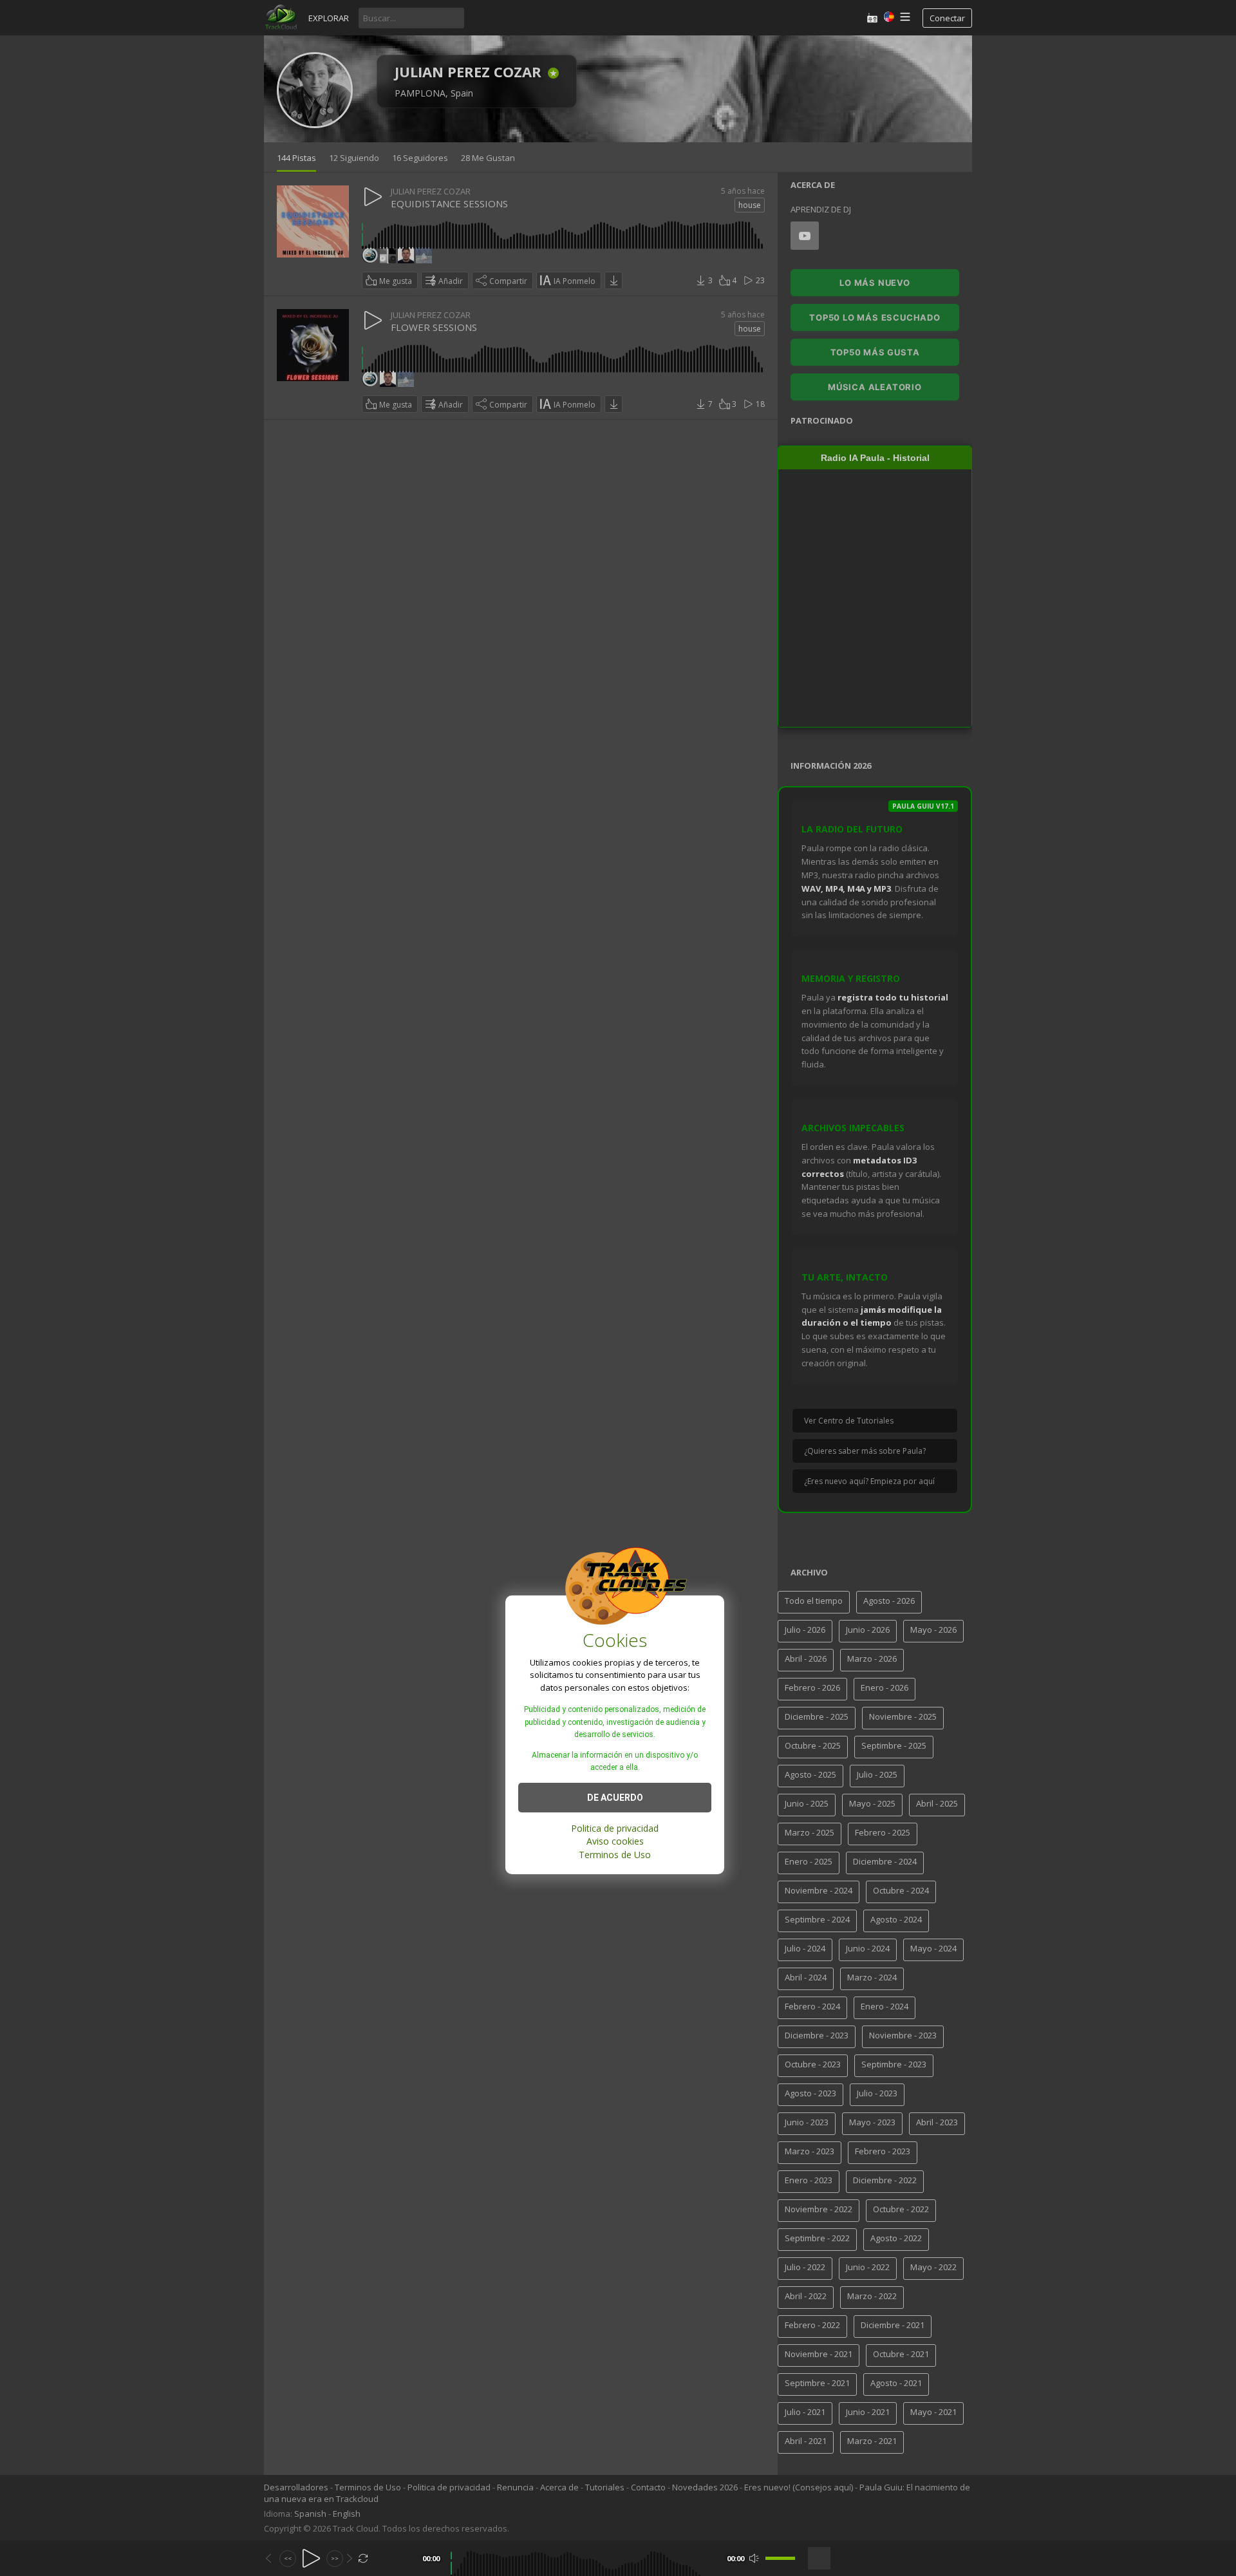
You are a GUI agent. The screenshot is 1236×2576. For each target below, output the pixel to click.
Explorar (329, 18)
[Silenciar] (754, 2558)
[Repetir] (363, 2558)
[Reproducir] (311, 2558)
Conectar (947, 18)
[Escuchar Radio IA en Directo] (872, 18)
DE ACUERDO (615, 1797)
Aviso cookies (615, 1841)
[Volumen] (780, 2558)
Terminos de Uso (615, 1854)
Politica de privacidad (615, 1828)
